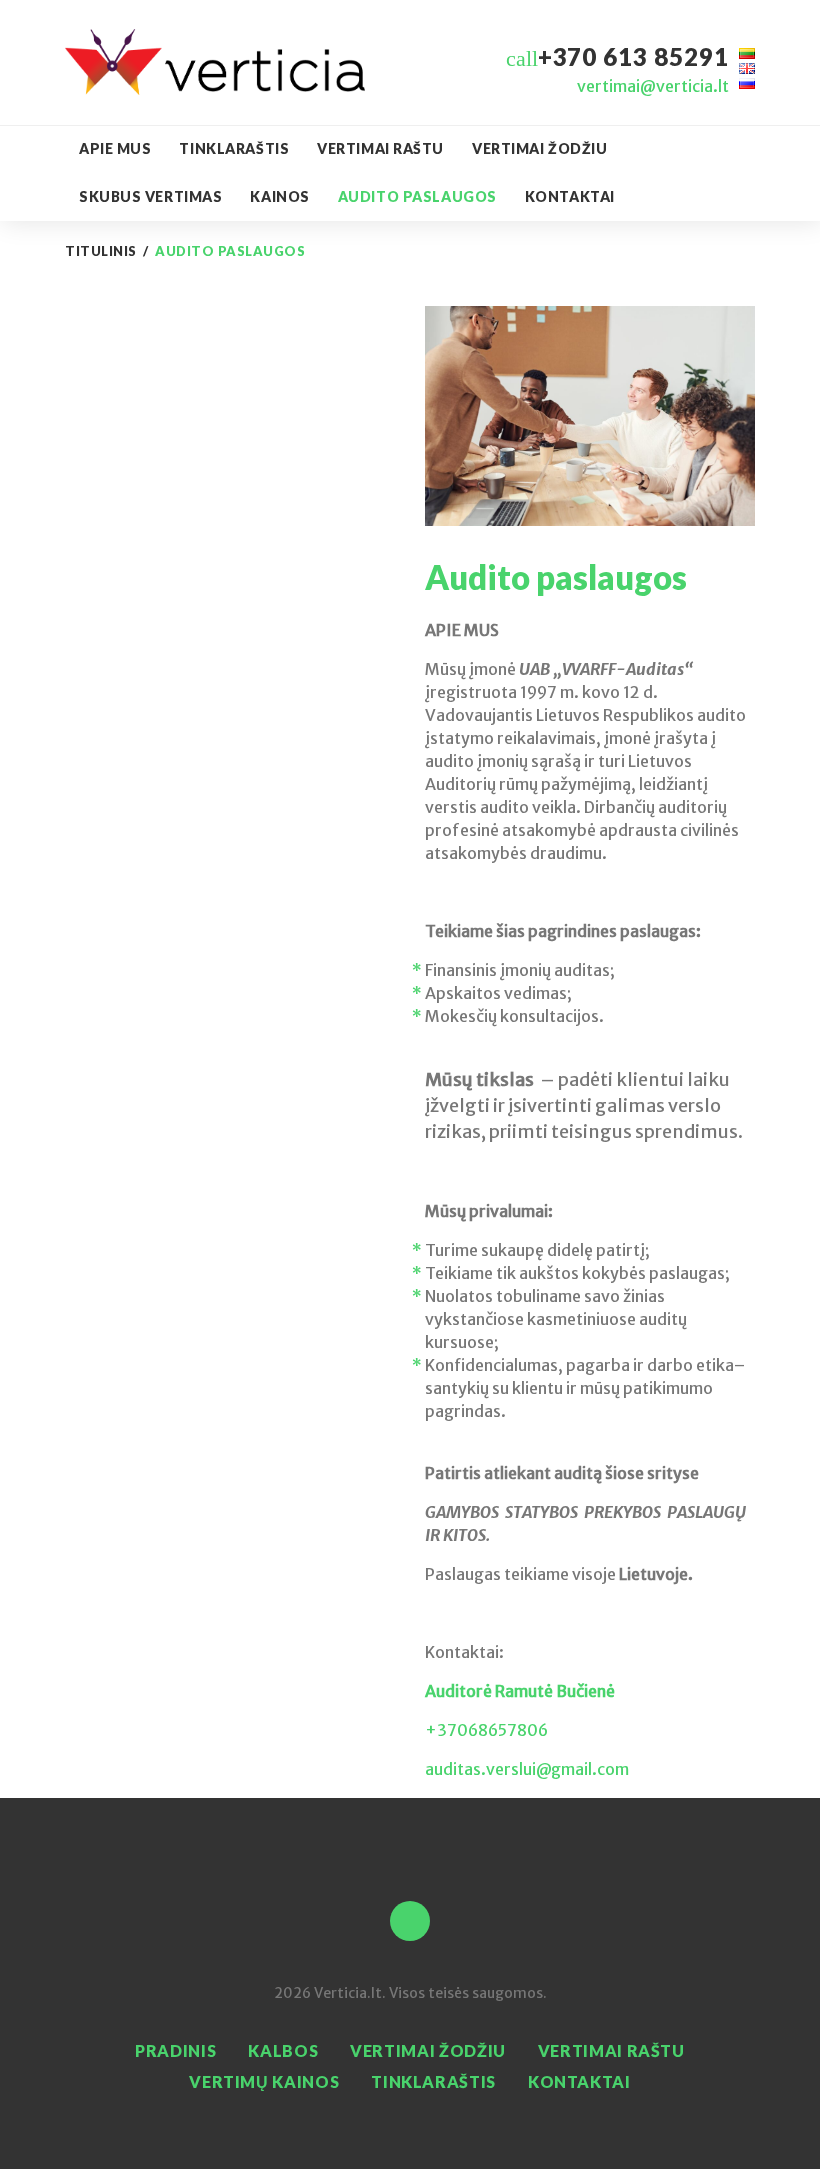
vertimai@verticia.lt (653, 86)
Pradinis (175, 2050)
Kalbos (283, 2050)
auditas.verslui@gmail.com (527, 1769)
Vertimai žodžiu (539, 148)
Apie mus (115, 148)
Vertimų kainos (264, 2081)
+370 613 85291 (633, 56)
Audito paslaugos (417, 196)
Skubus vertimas (150, 196)
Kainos (279, 196)
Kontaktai (570, 196)
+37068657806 (486, 1730)
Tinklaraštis (234, 148)
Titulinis (101, 251)
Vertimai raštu (380, 148)
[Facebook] (410, 1921)
